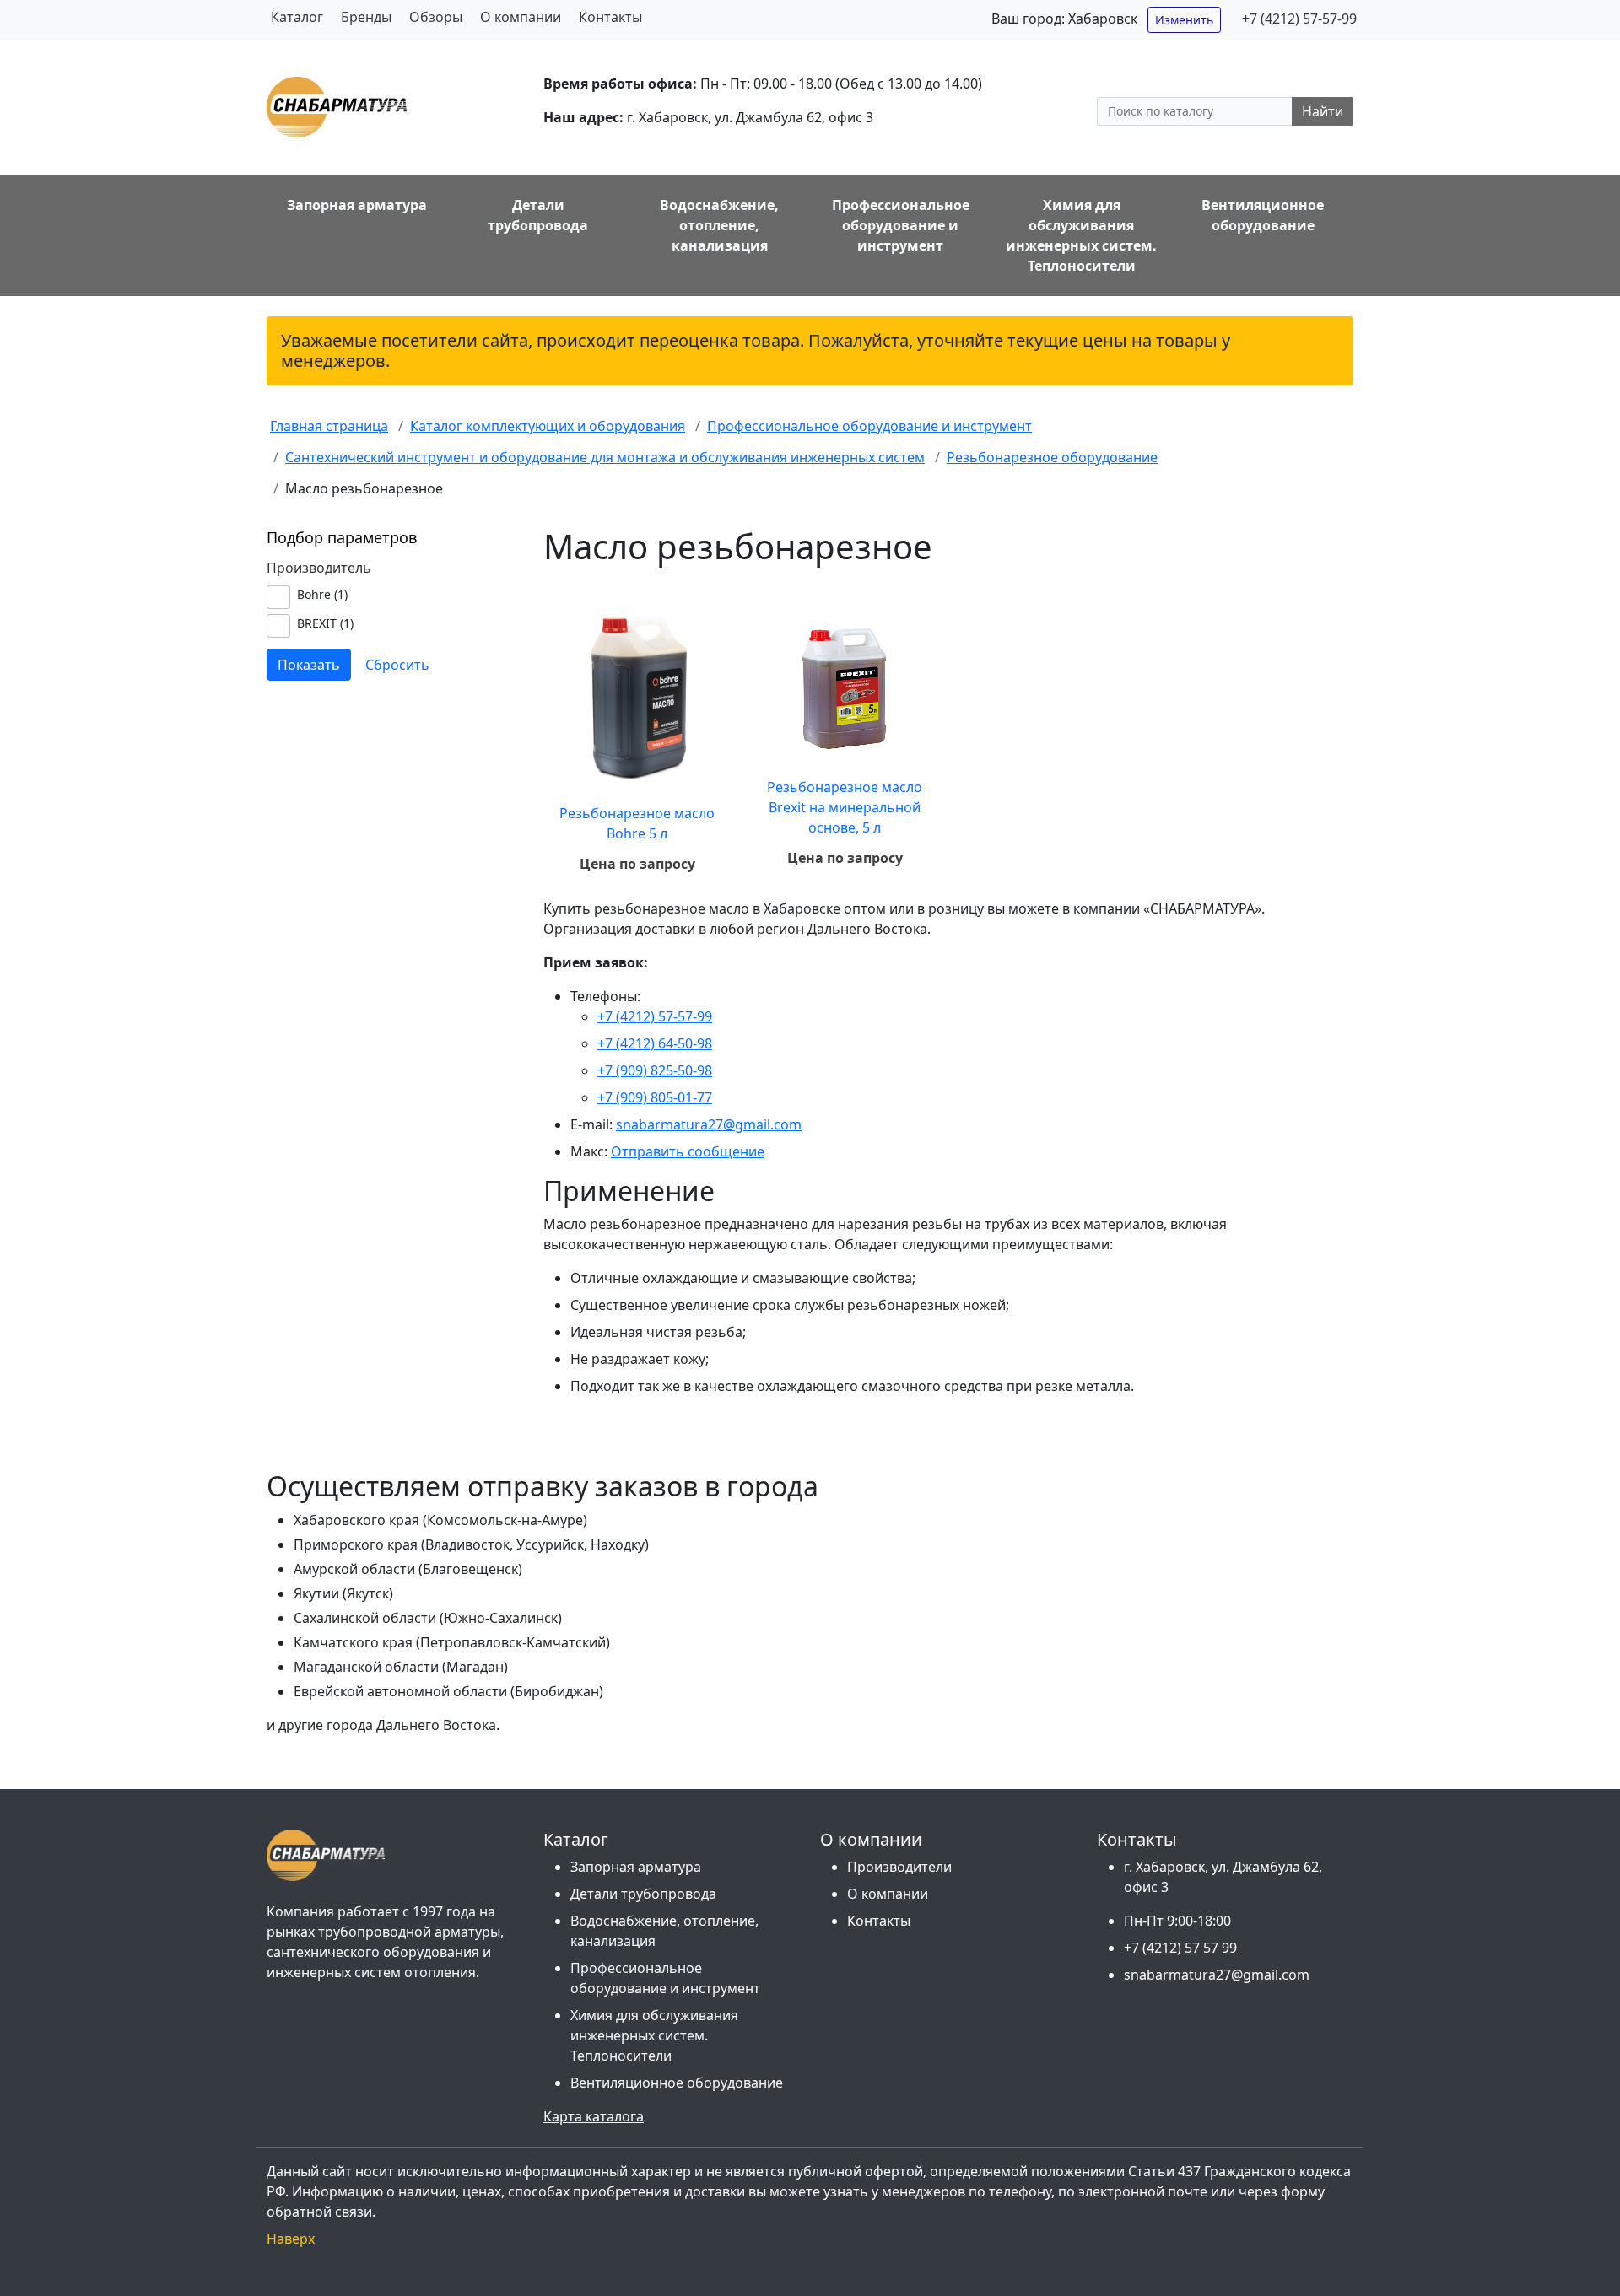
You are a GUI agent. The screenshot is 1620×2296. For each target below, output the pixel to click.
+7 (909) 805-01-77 (655, 1097)
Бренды (366, 17)
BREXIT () (325, 623)
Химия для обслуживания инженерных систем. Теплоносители (654, 2035)
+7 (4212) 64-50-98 (655, 1043)
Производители (899, 1867)
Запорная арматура (636, 1867)
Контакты (610, 17)
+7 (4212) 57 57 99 (1180, 1948)
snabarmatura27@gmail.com (709, 1124)
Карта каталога (594, 2116)
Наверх (291, 2239)
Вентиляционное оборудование (677, 2083)
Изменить (1184, 20)
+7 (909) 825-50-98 (655, 1070)
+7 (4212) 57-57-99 (1299, 19)
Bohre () (322, 594)
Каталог (297, 17)
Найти (1323, 111)
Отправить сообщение (688, 1151)
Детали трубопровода (643, 1894)
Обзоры (436, 17)
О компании (521, 17)
